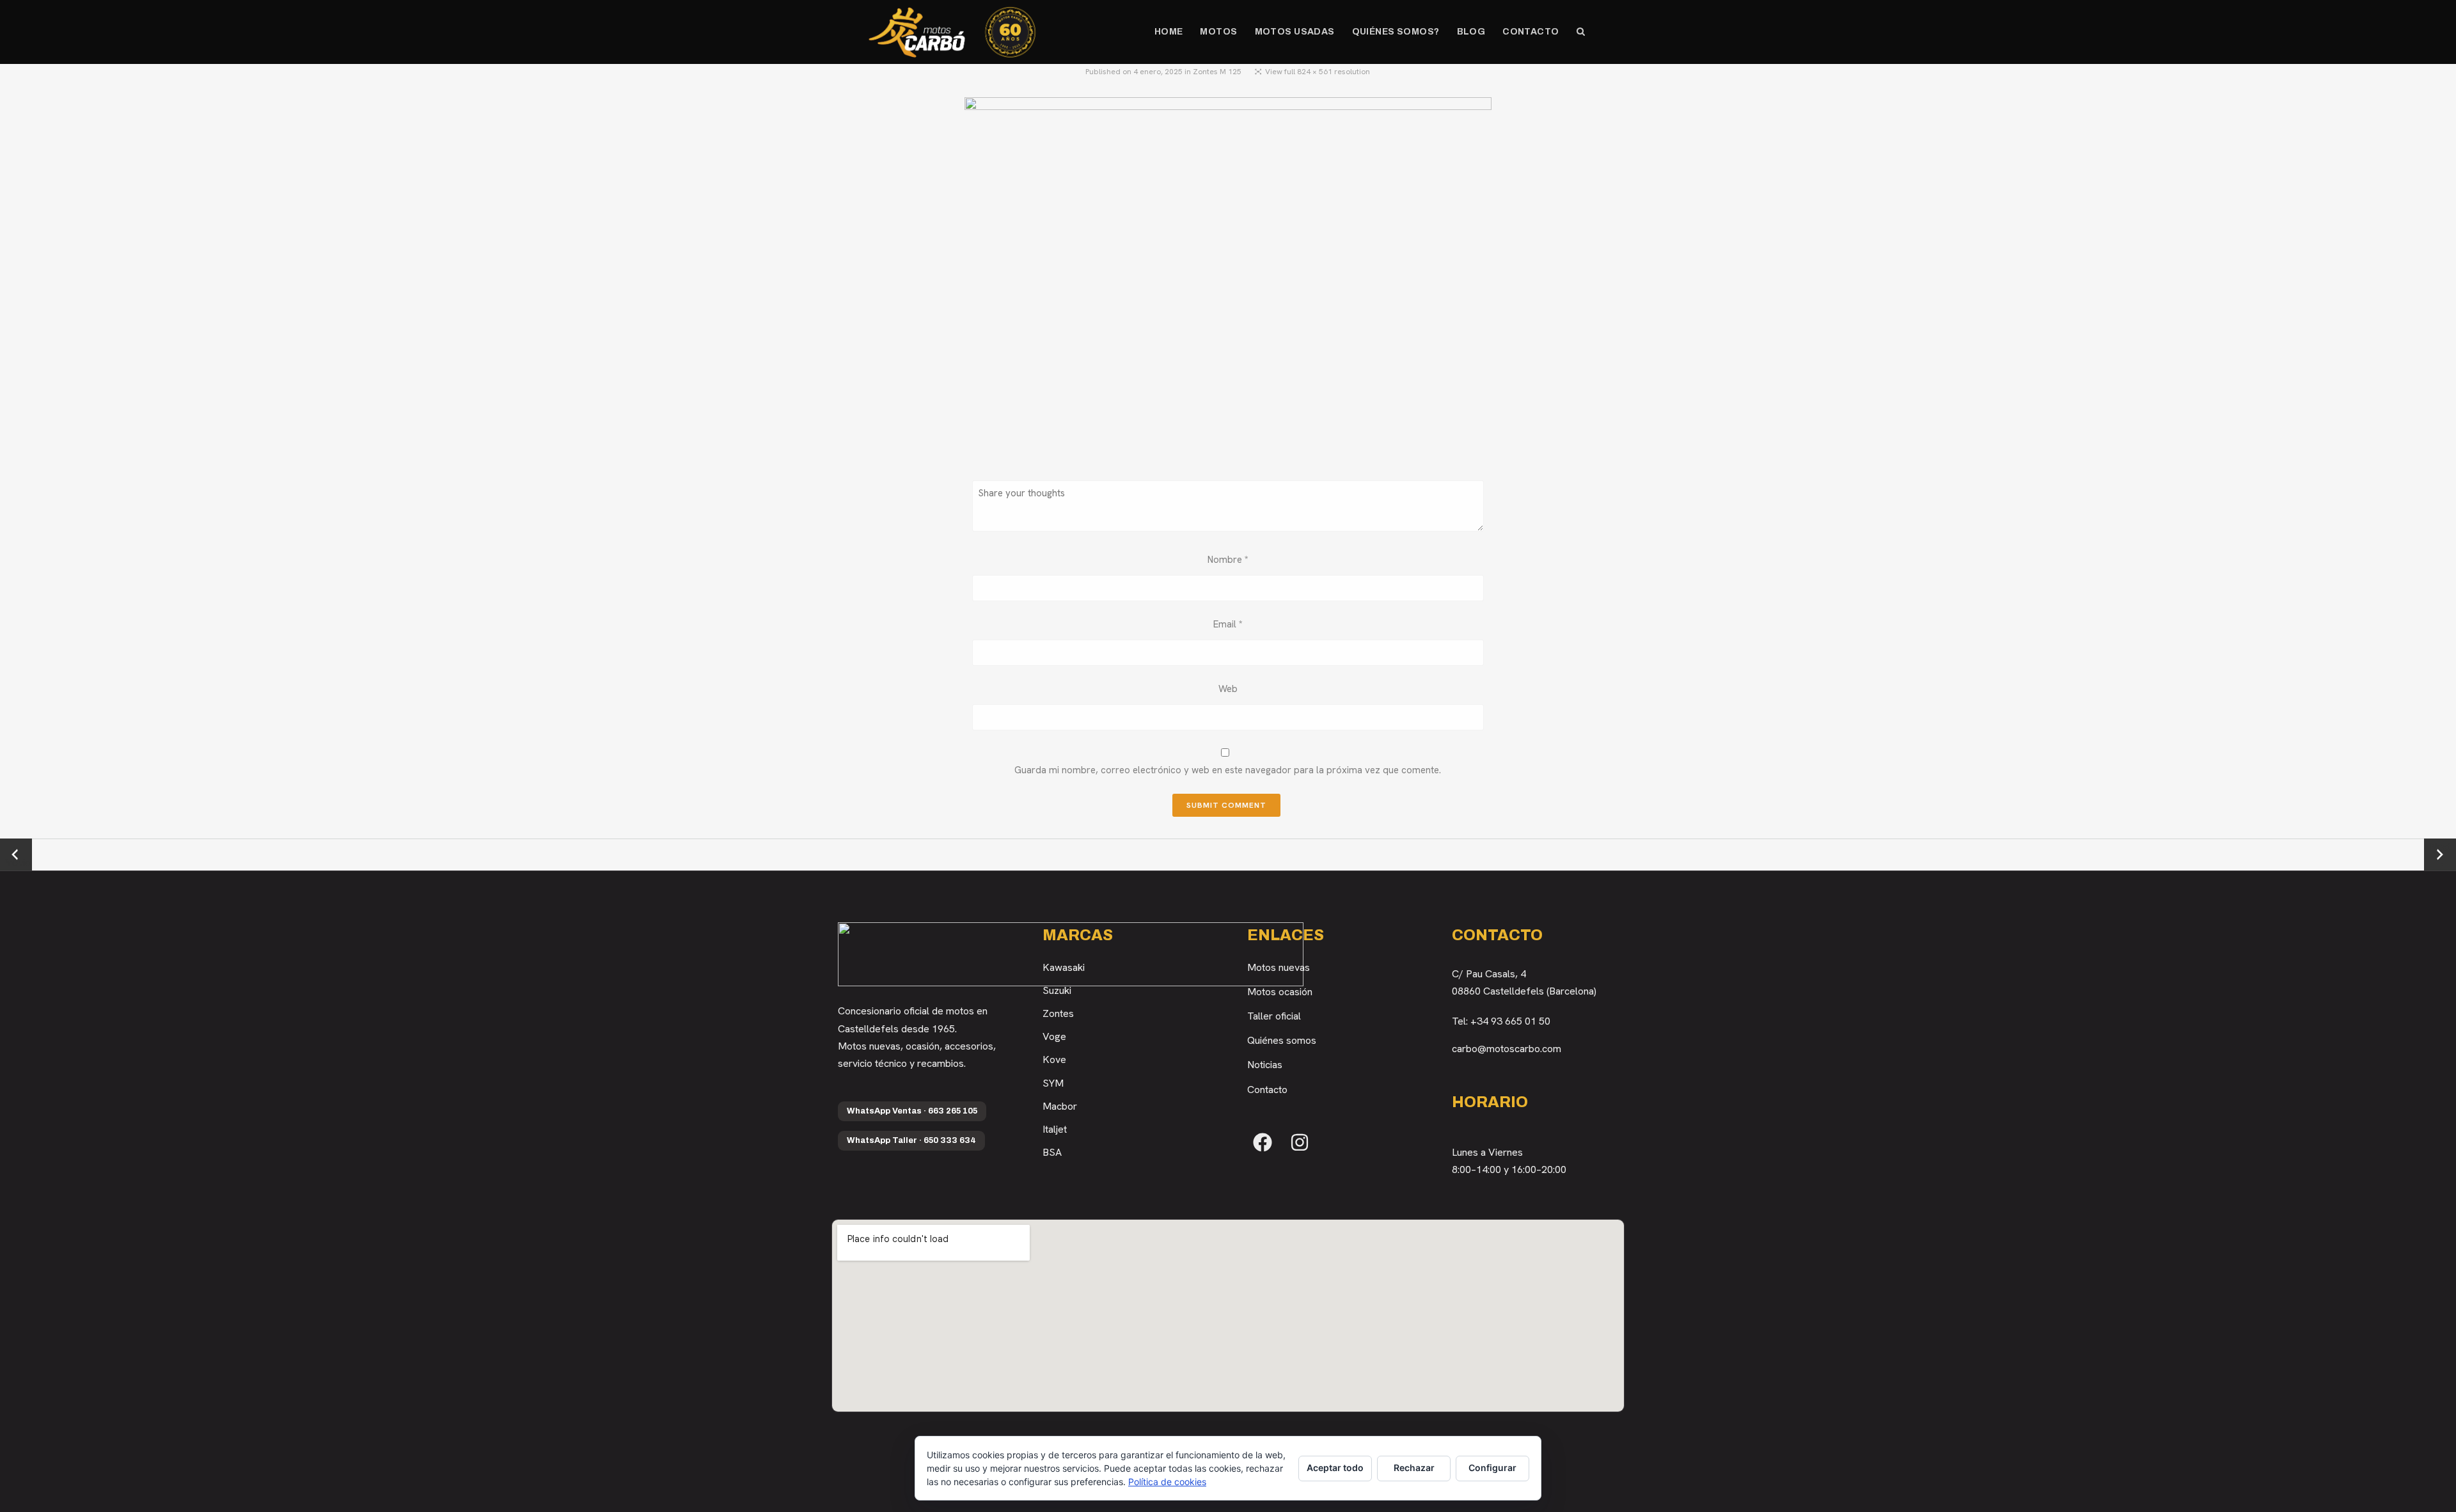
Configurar (1492, 1468)
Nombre (1228, 560)
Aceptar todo (1335, 1468)
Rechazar (1414, 1468)
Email (1228, 624)
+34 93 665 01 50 (1510, 1021)
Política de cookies (1167, 1482)
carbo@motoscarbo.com (1507, 1049)
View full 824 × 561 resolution (1318, 72)
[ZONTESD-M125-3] (1228, 277)
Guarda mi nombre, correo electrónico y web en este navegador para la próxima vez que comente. (1228, 770)
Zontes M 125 (1217, 72)
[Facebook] (1263, 1142)
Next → (2440, 854)
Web (1228, 689)
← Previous (16, 855)
